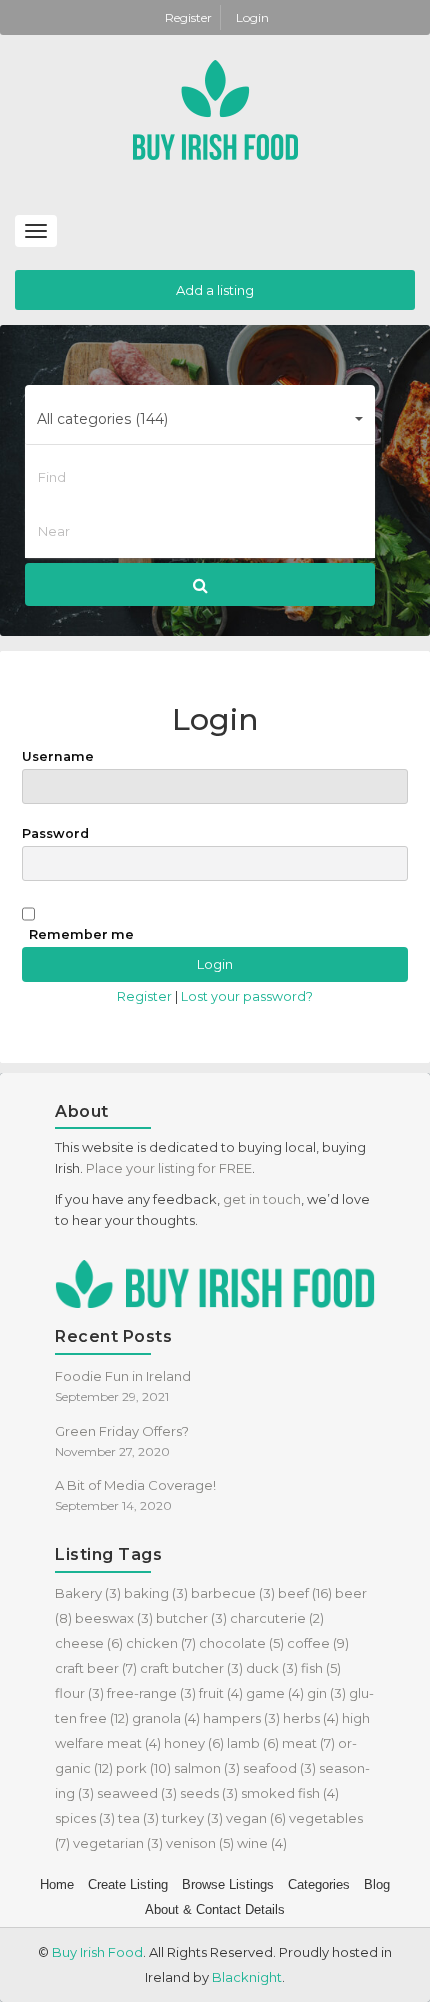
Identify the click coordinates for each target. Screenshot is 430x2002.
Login (252, 17)
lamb (253, 1743)
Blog (377, 1884)
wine (262, 1843)
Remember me (81, 934)
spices (85, 1818)
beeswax (114, 1618)
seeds (209, 1793)
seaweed (137, 1793)
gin (326, 1693)
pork (143, 1768)
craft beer (96, 1668)
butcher (191, 1618)
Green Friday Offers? (122, 1431)
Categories (319, 1884)
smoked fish (290, 1793)
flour (79, 1693)
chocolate (241, 1643)
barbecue (233, 1593)
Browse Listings (228, 1884)
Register (190, 17)
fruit (221, 1693)
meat (308, 1743)
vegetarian (118, 1843)
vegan (256, 1818)
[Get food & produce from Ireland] (215, 108)
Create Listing (128, 1884)
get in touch (262, 1199)
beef (305, 1593)
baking (156, 1593)
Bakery (88, 1593)
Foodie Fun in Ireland (123, 1376)
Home (57, 1884)
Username (58, 756)
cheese (89, 1643)
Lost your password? (247, 996)
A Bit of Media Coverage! (135, 1485)
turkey (192, 1818)
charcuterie (277, 1618)
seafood (279, 1768)
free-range (151, 1693)
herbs (311, 1718)
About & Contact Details (215, 1909)
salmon (207, 1768)
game (275, 1693)
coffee (318, 1643)
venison (200, 1843)
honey (194, 1743)
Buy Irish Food (97, 1952)
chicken (161, 1643)
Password (55, 833)
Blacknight (247, 1977)
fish (321, 1668)
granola (166, 1718)
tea (138, 1818)
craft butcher (191, 1668)
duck (272, 1668)
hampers (241, 1718)
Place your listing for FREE (169, 1168)
